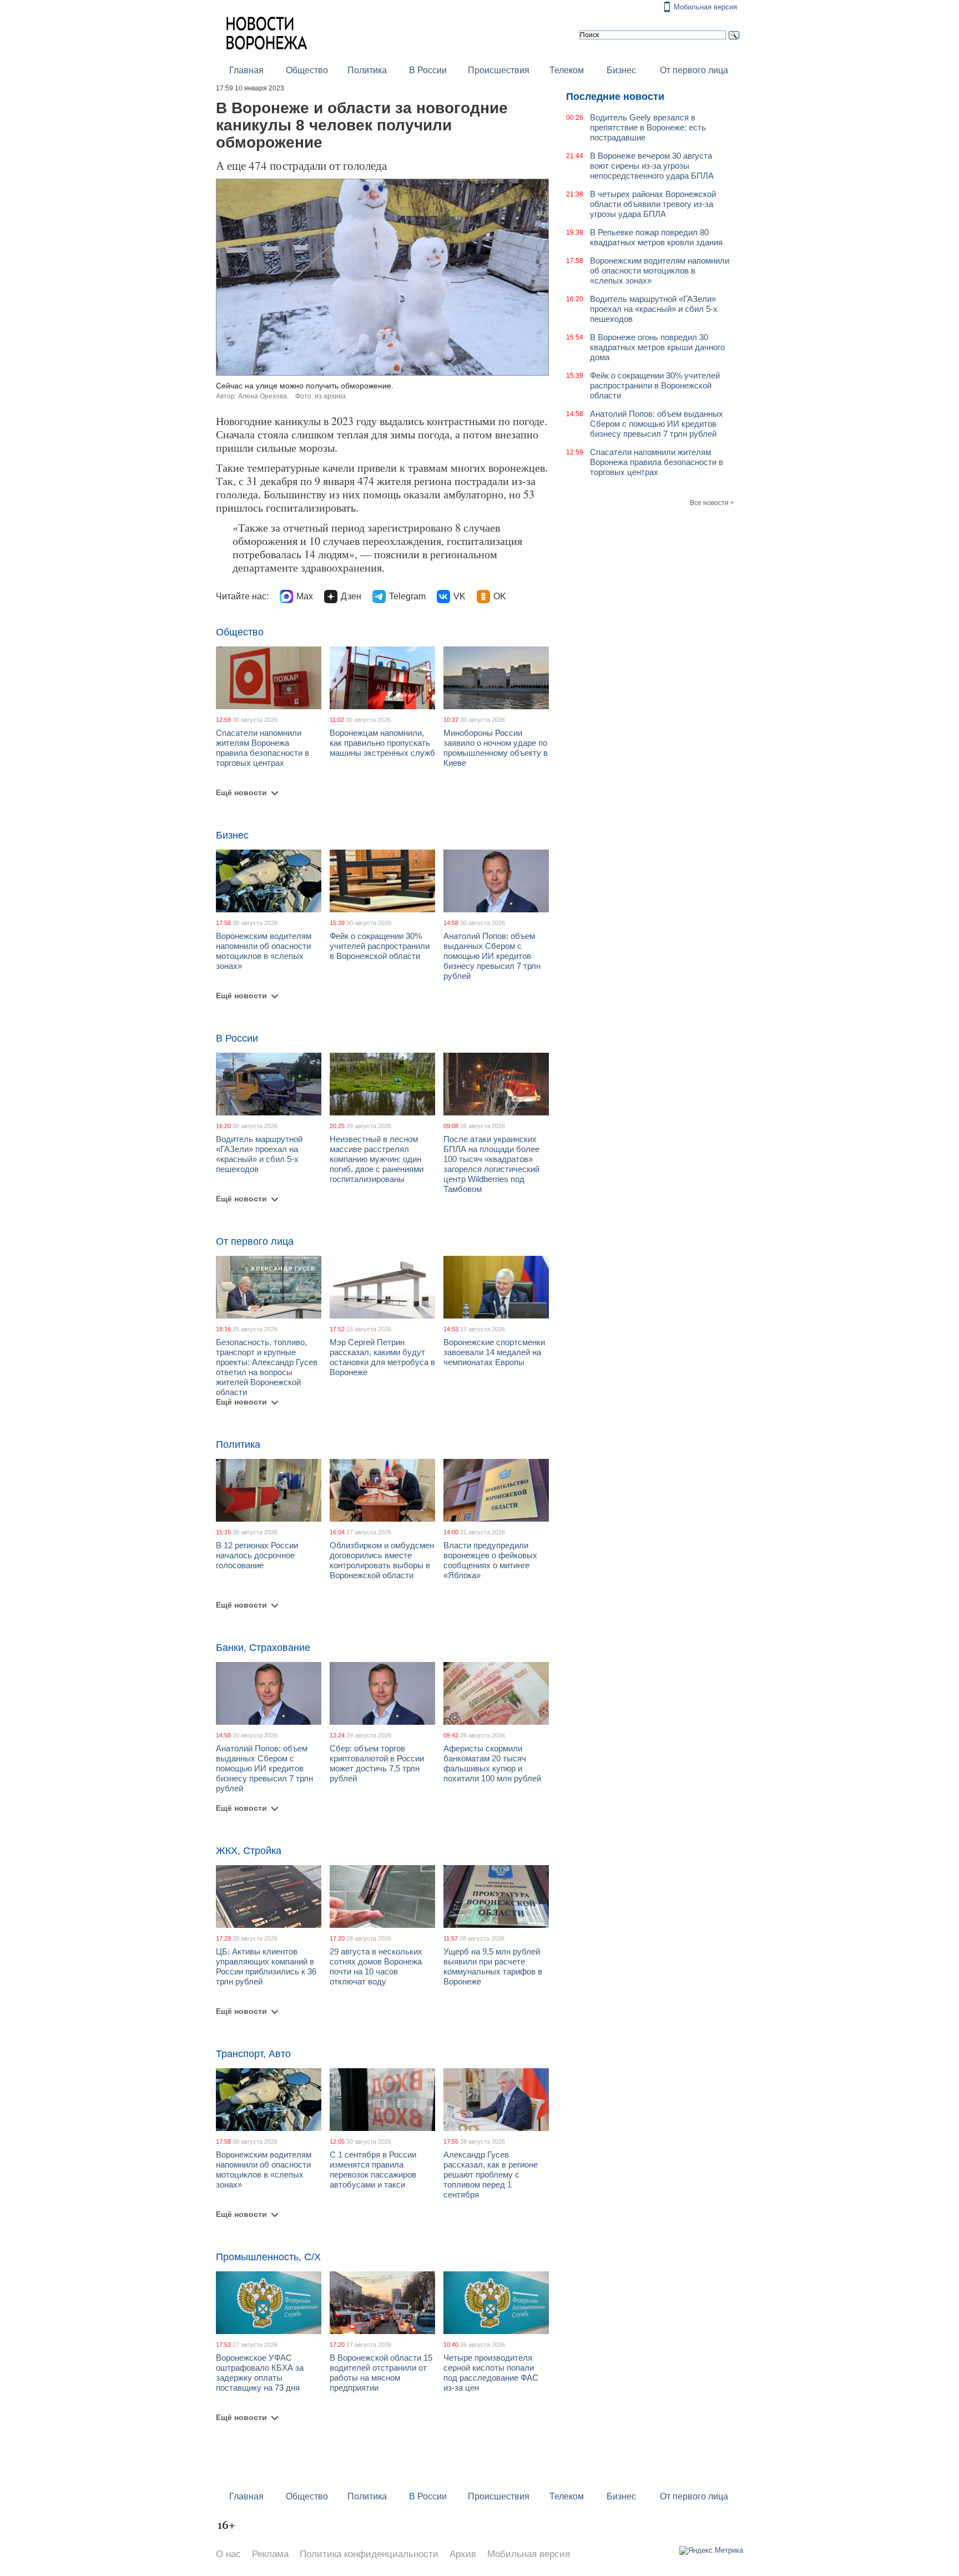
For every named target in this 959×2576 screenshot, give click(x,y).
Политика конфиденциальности (369, 2554)
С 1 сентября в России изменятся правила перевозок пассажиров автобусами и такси (373, 2170)
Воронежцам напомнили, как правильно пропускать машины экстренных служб (382, 743)
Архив (463, 2554)
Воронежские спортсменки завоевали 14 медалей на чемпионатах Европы (494, 1352)
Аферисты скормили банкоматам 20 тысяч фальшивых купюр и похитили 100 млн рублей (492, 1763)
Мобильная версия (705, 7)
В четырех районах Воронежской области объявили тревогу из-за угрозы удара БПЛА (653, 204)
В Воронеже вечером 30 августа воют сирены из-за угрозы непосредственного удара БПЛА (652, 166)
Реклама (270, 2554)
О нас (228, 2554)
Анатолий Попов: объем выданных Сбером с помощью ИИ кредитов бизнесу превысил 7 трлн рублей (492, 956)
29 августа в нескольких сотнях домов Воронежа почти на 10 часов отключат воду (376, 1966)
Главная (246, 70)
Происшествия (499, 70)
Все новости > (712, 503)
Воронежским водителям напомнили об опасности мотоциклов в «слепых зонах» (264, 951)
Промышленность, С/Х (268, 2257)
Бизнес (621, 70)
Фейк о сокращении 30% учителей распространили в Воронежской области (380, 946)
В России (428, 70)
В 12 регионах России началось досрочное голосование (257, 1555)
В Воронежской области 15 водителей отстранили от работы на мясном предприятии (381, 2373)
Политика (367, 70)
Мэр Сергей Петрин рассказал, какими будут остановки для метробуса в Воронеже (382, 1357)
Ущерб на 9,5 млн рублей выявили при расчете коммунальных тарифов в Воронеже (493, 1966)
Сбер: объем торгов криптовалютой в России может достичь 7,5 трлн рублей (377, 1763)
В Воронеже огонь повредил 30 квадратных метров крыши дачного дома (657, 347)
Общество (307, 70)
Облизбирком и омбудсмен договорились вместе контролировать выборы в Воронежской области (382, 1560)
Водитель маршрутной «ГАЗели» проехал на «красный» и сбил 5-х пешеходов (259, 1154)
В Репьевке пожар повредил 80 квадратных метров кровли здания (656, 237)
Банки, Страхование (263, 1648)
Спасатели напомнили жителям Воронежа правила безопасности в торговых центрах (263, 748)
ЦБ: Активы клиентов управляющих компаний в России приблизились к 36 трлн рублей (266, 1966)
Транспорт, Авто (253, 2054)
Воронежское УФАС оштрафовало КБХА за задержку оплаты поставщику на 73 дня (260, 2373)
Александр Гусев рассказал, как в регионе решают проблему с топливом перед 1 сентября (491, 2175)
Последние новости (615, 97)
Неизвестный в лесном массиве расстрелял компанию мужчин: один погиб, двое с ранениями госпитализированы (377, 1159)
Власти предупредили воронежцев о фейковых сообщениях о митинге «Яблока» (490, 1560)
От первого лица (694, 70)
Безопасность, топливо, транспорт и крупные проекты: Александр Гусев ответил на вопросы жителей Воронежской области (267, 1367)
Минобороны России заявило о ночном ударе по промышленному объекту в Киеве (496, 748)
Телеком (567, 70)
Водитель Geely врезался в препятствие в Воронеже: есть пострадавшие (648, 127)
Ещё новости (241, 792)
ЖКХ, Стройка (249, 1851)
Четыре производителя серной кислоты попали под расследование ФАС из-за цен (491, 2373)
